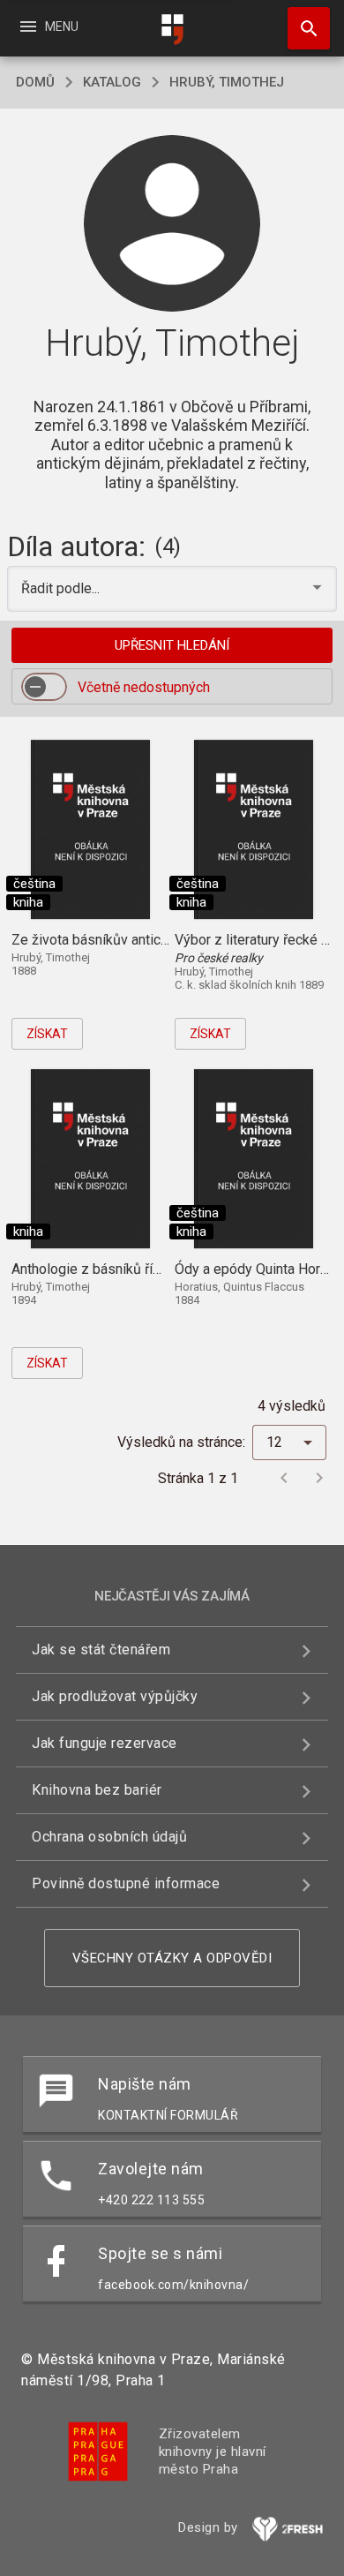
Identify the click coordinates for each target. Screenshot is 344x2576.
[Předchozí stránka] (284, 1478)
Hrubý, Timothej (227, 82)
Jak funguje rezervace (105, 1743)
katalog (112, 82)
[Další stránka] (319, 1478)
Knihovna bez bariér (97, 1790)
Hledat (303, 28)
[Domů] (172, 30)
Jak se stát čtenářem (101, 1650)
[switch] (44, 687)
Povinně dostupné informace (126, 1883)
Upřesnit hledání (172, 645)
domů (35, 82)
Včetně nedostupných (144, 687)
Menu (48, 26)
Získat (47, 1034)
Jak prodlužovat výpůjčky (115, 1696)
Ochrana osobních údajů (109, 1837)
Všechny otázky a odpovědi (172, 1958)
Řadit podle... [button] (62, 588)
